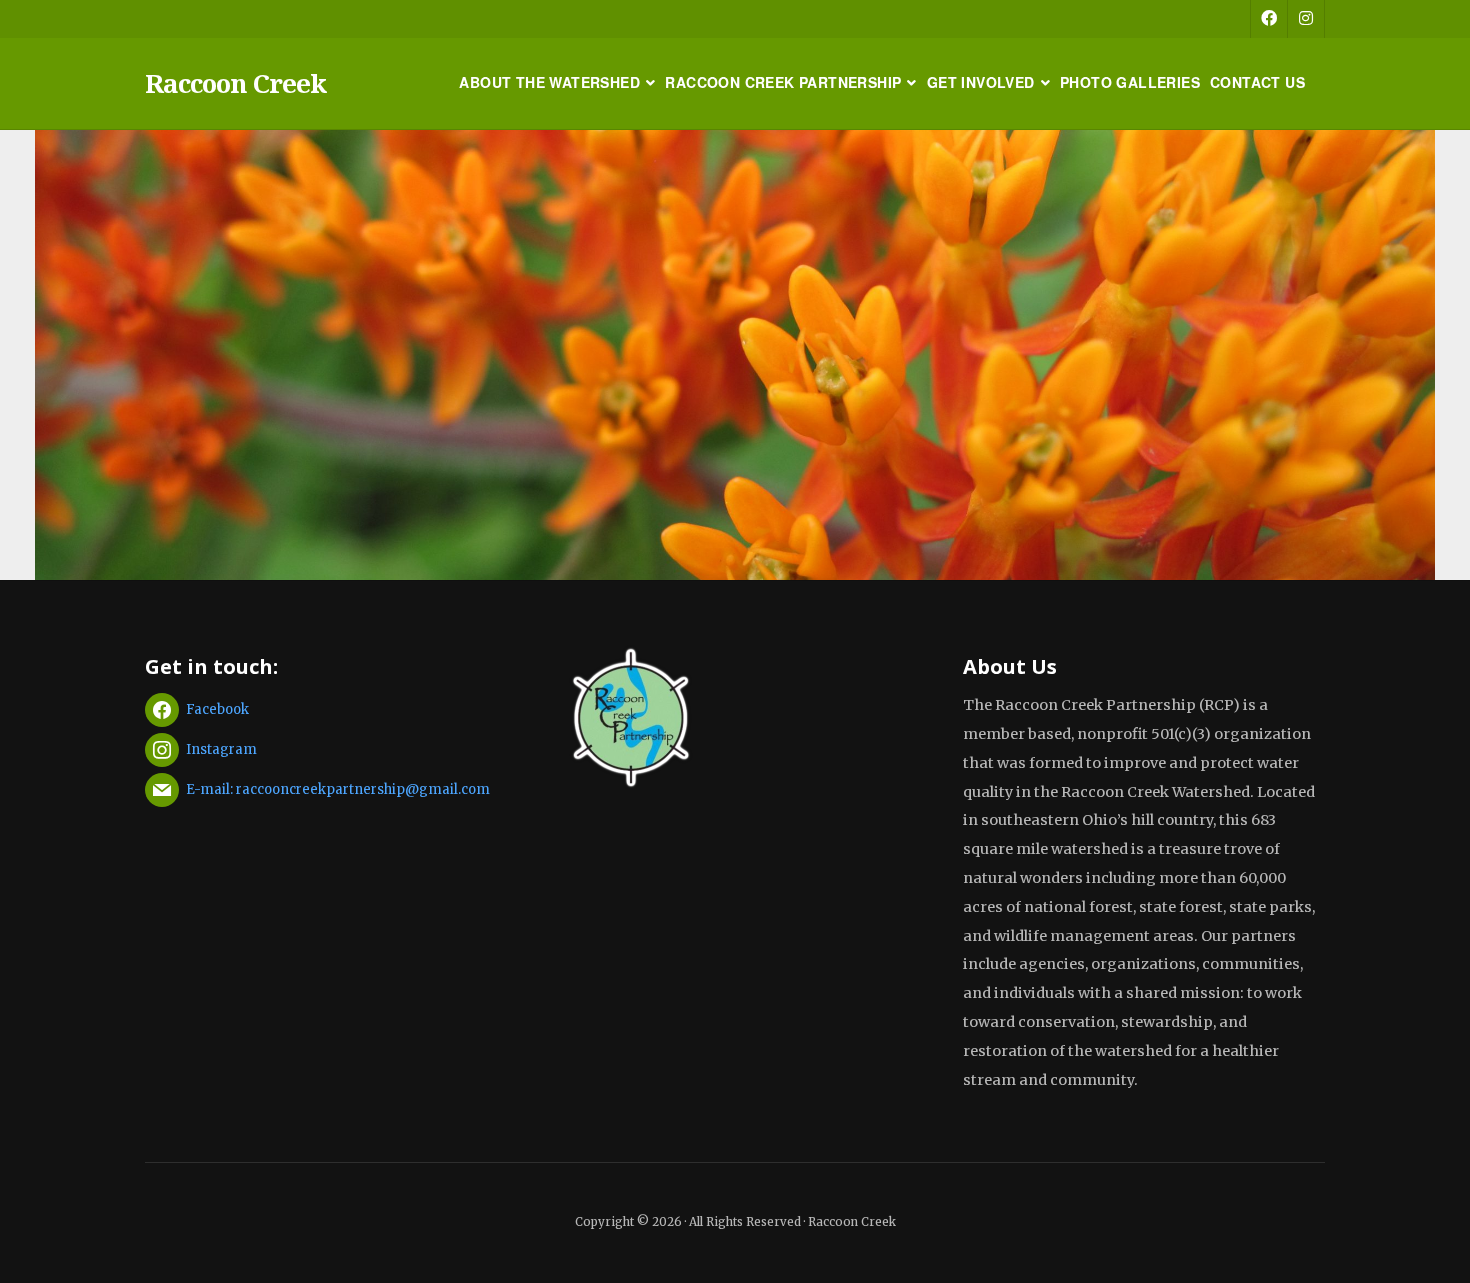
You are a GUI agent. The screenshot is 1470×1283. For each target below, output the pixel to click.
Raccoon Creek (235, 83)
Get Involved (981, 82)
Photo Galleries (1130, 82)
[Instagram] (1306, 19)
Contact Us (1257, 82)
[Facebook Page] (1268, 19)
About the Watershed (549, 82)
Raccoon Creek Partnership (783, 82)
